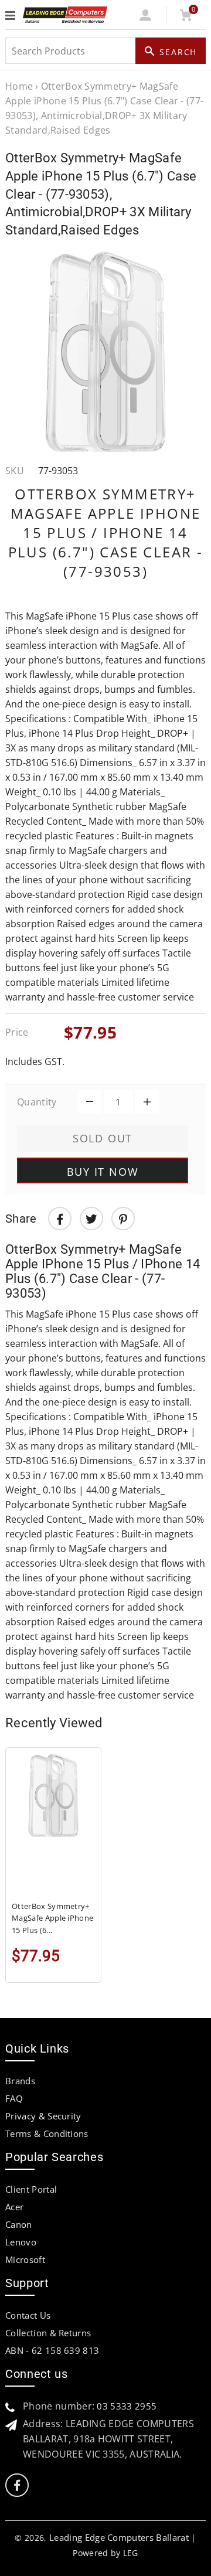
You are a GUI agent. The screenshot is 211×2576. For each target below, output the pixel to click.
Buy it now (103, 1172)
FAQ (14, 2098)
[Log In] (146, 18)
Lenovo (21, 2242)
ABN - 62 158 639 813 (52, 2350)
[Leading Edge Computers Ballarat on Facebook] (17, 2485)
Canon (19, 2224)
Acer (14, 2207)
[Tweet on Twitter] (91, 1219)
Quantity (37, 1102)
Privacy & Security (43, 2116)
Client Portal (31, 2189)
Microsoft (25, 2259)
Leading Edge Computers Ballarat (119, 2537)
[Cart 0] (186, 18)
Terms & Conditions (47, 2133)
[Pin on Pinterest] (123, 1219)
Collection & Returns (48, 2333)
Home (19, 86)
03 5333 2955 (127, 2406)
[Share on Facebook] (60, 1219)
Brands (20, 2081)
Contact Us (28, 2315)
